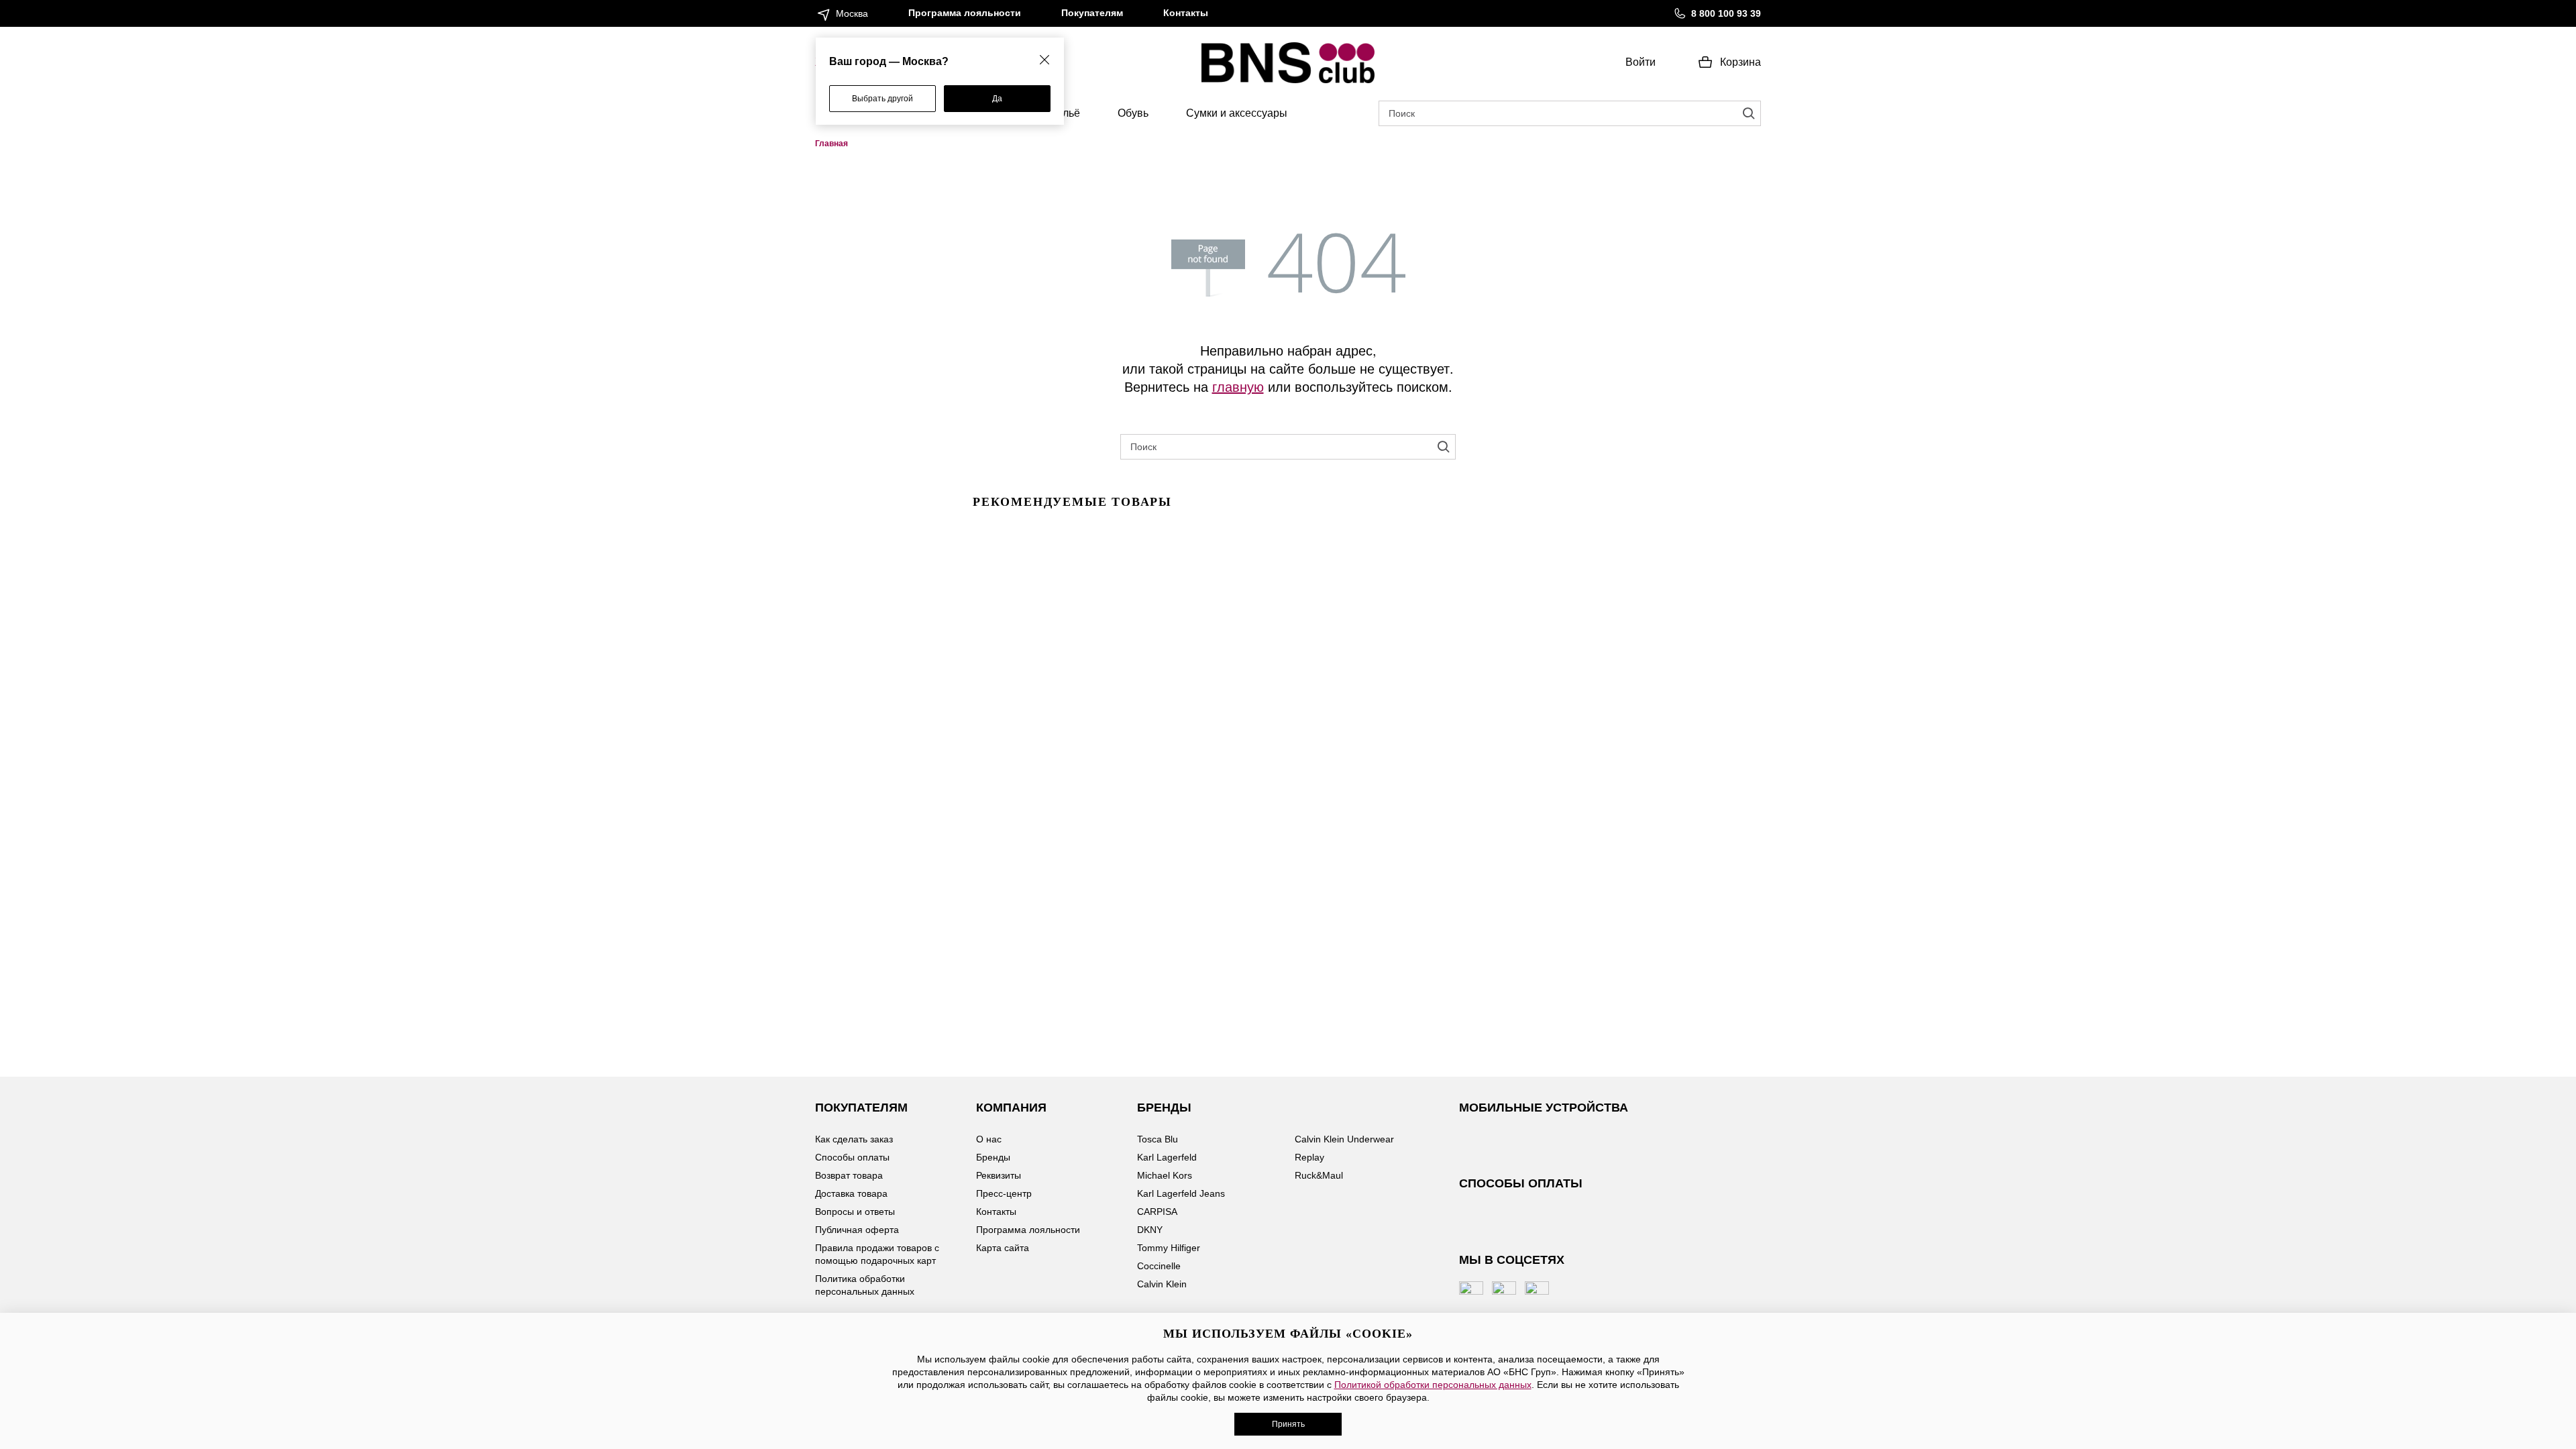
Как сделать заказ (854, 1139)
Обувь (1133, 113)
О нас (989, 1139)
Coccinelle (1159, 1266)
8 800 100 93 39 (1726, 13)
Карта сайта (1003, 1248)
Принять (1288, 1424)
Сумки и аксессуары (1237, 113)
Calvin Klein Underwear (1344, 1139)
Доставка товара (851, 1193)
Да (997, 99)
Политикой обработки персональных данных (1433, 1385)
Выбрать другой (882, 99)
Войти (1641, 62)
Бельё (1065, 113)
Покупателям (1092, 13)
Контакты (1186, 13)
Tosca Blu (1158, 1139)
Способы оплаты (852, 1157)
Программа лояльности (965, 13)
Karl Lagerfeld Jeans (1181, 1193)
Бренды (993, 1157)
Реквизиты (999, 1175)
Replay (1309, 1157)
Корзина (1740, 62)
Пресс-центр (1004, 1193)
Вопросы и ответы (855, 1212)
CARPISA (1157, 1212)
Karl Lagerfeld (1167, 1157)
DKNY (1150, 1230)
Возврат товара (849, 1175)
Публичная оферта (857, 1230)
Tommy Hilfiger (1169, 1248)
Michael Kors (1165, 1175)
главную (1238, 386)
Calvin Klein (1162, 1284)
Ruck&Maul (1319, 1175)
